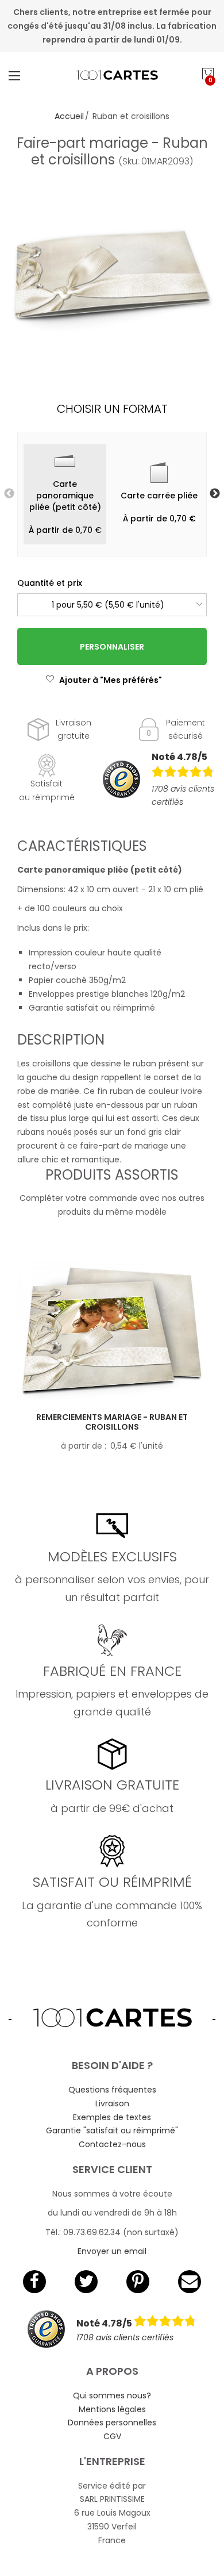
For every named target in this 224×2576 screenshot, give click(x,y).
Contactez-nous (112, 2144)
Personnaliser (112, 647)
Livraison (112, 2103)
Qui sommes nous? (112, 2395)
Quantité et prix (50, 583)
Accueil (69, 116)
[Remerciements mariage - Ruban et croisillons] (112, 1331)
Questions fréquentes (112, 2090)
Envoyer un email (112, 2251)
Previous (9, 494)
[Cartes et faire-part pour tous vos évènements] (112, 75)
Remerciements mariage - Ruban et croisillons (112, 1422)
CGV (112, 2436)
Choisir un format (112, 409)
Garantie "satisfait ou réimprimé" (112, 2130)
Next (215, 494)
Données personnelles (112, 2423)
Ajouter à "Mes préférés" (111, 680)
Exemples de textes (112, 2117)
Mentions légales (112, 2409)
